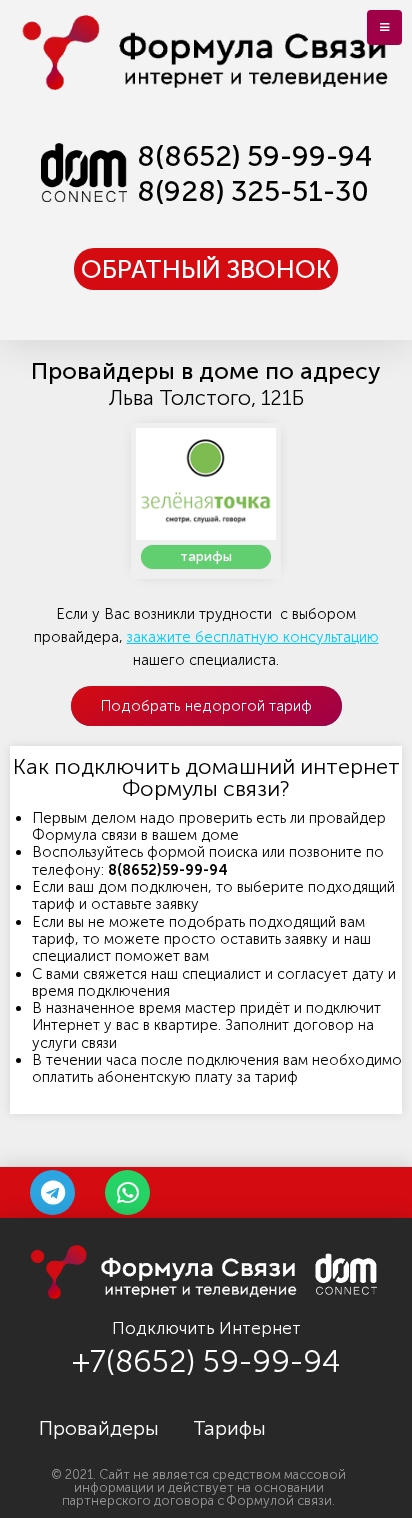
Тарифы (229, 1428)
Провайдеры (99, 1428)
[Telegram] (52, 1192)
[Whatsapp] (127, 1192)
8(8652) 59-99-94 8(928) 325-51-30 (254, 173)
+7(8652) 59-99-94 (206, 1361)
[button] (206, 269)
